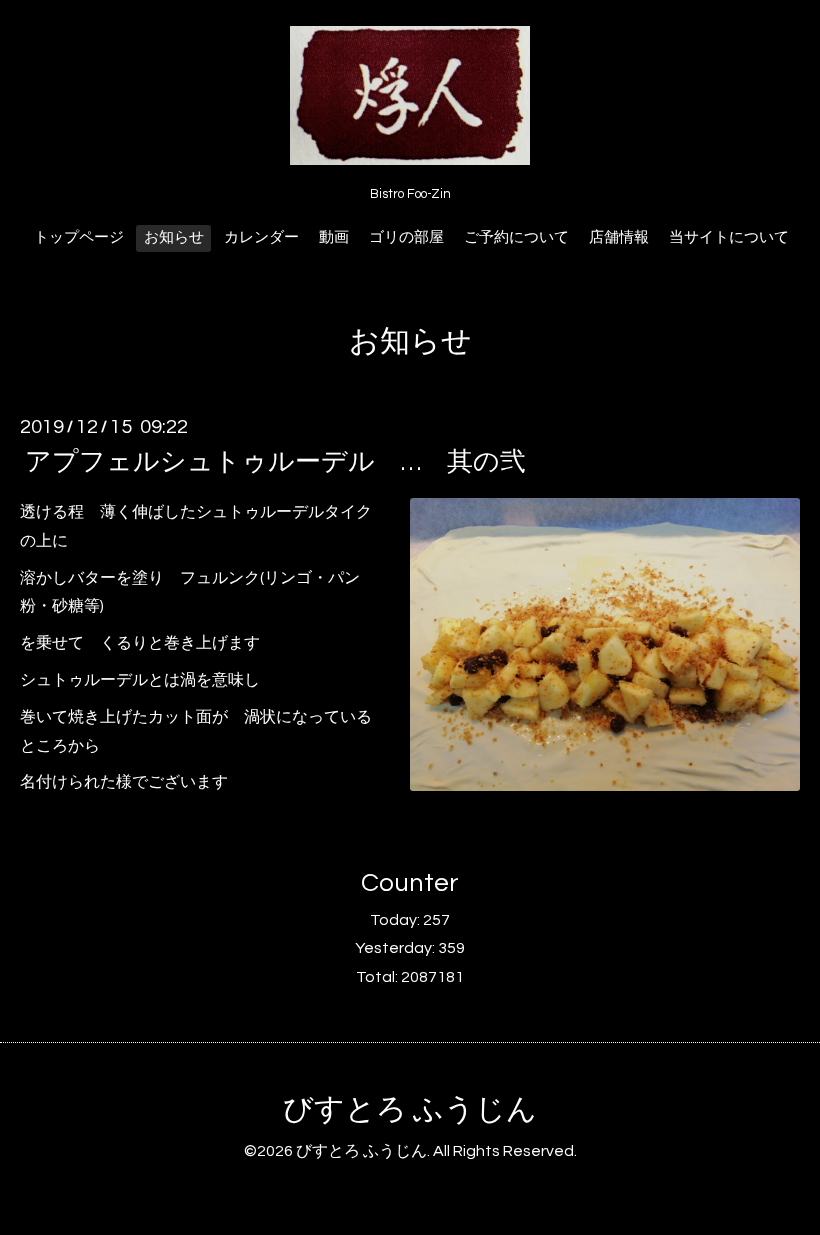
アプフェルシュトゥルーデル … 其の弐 (275, 462)
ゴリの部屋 (406, 237)
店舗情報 (619, 237)
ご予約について (516, 237)
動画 (334, 237)
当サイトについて (729, 237)
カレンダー (261, 237)
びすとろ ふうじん (410, 1109)
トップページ (79, 237)
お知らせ (174, 237)
